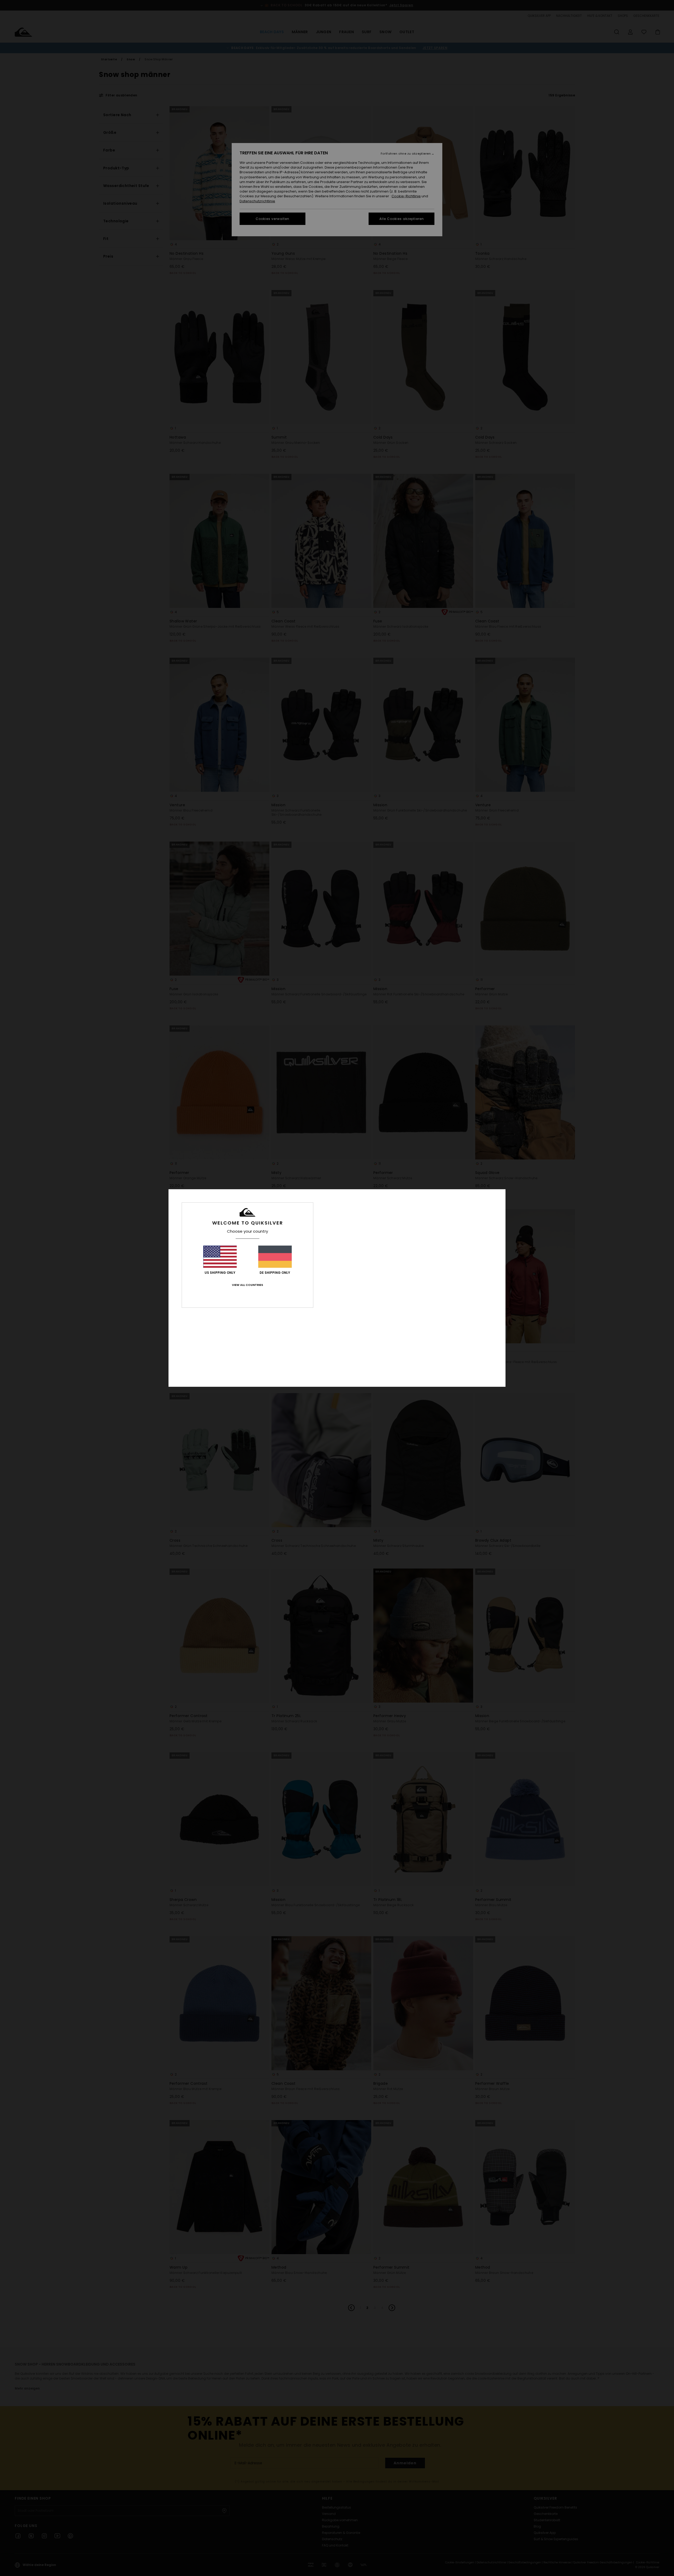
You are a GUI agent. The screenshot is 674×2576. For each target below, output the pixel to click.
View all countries (247, 1285)
